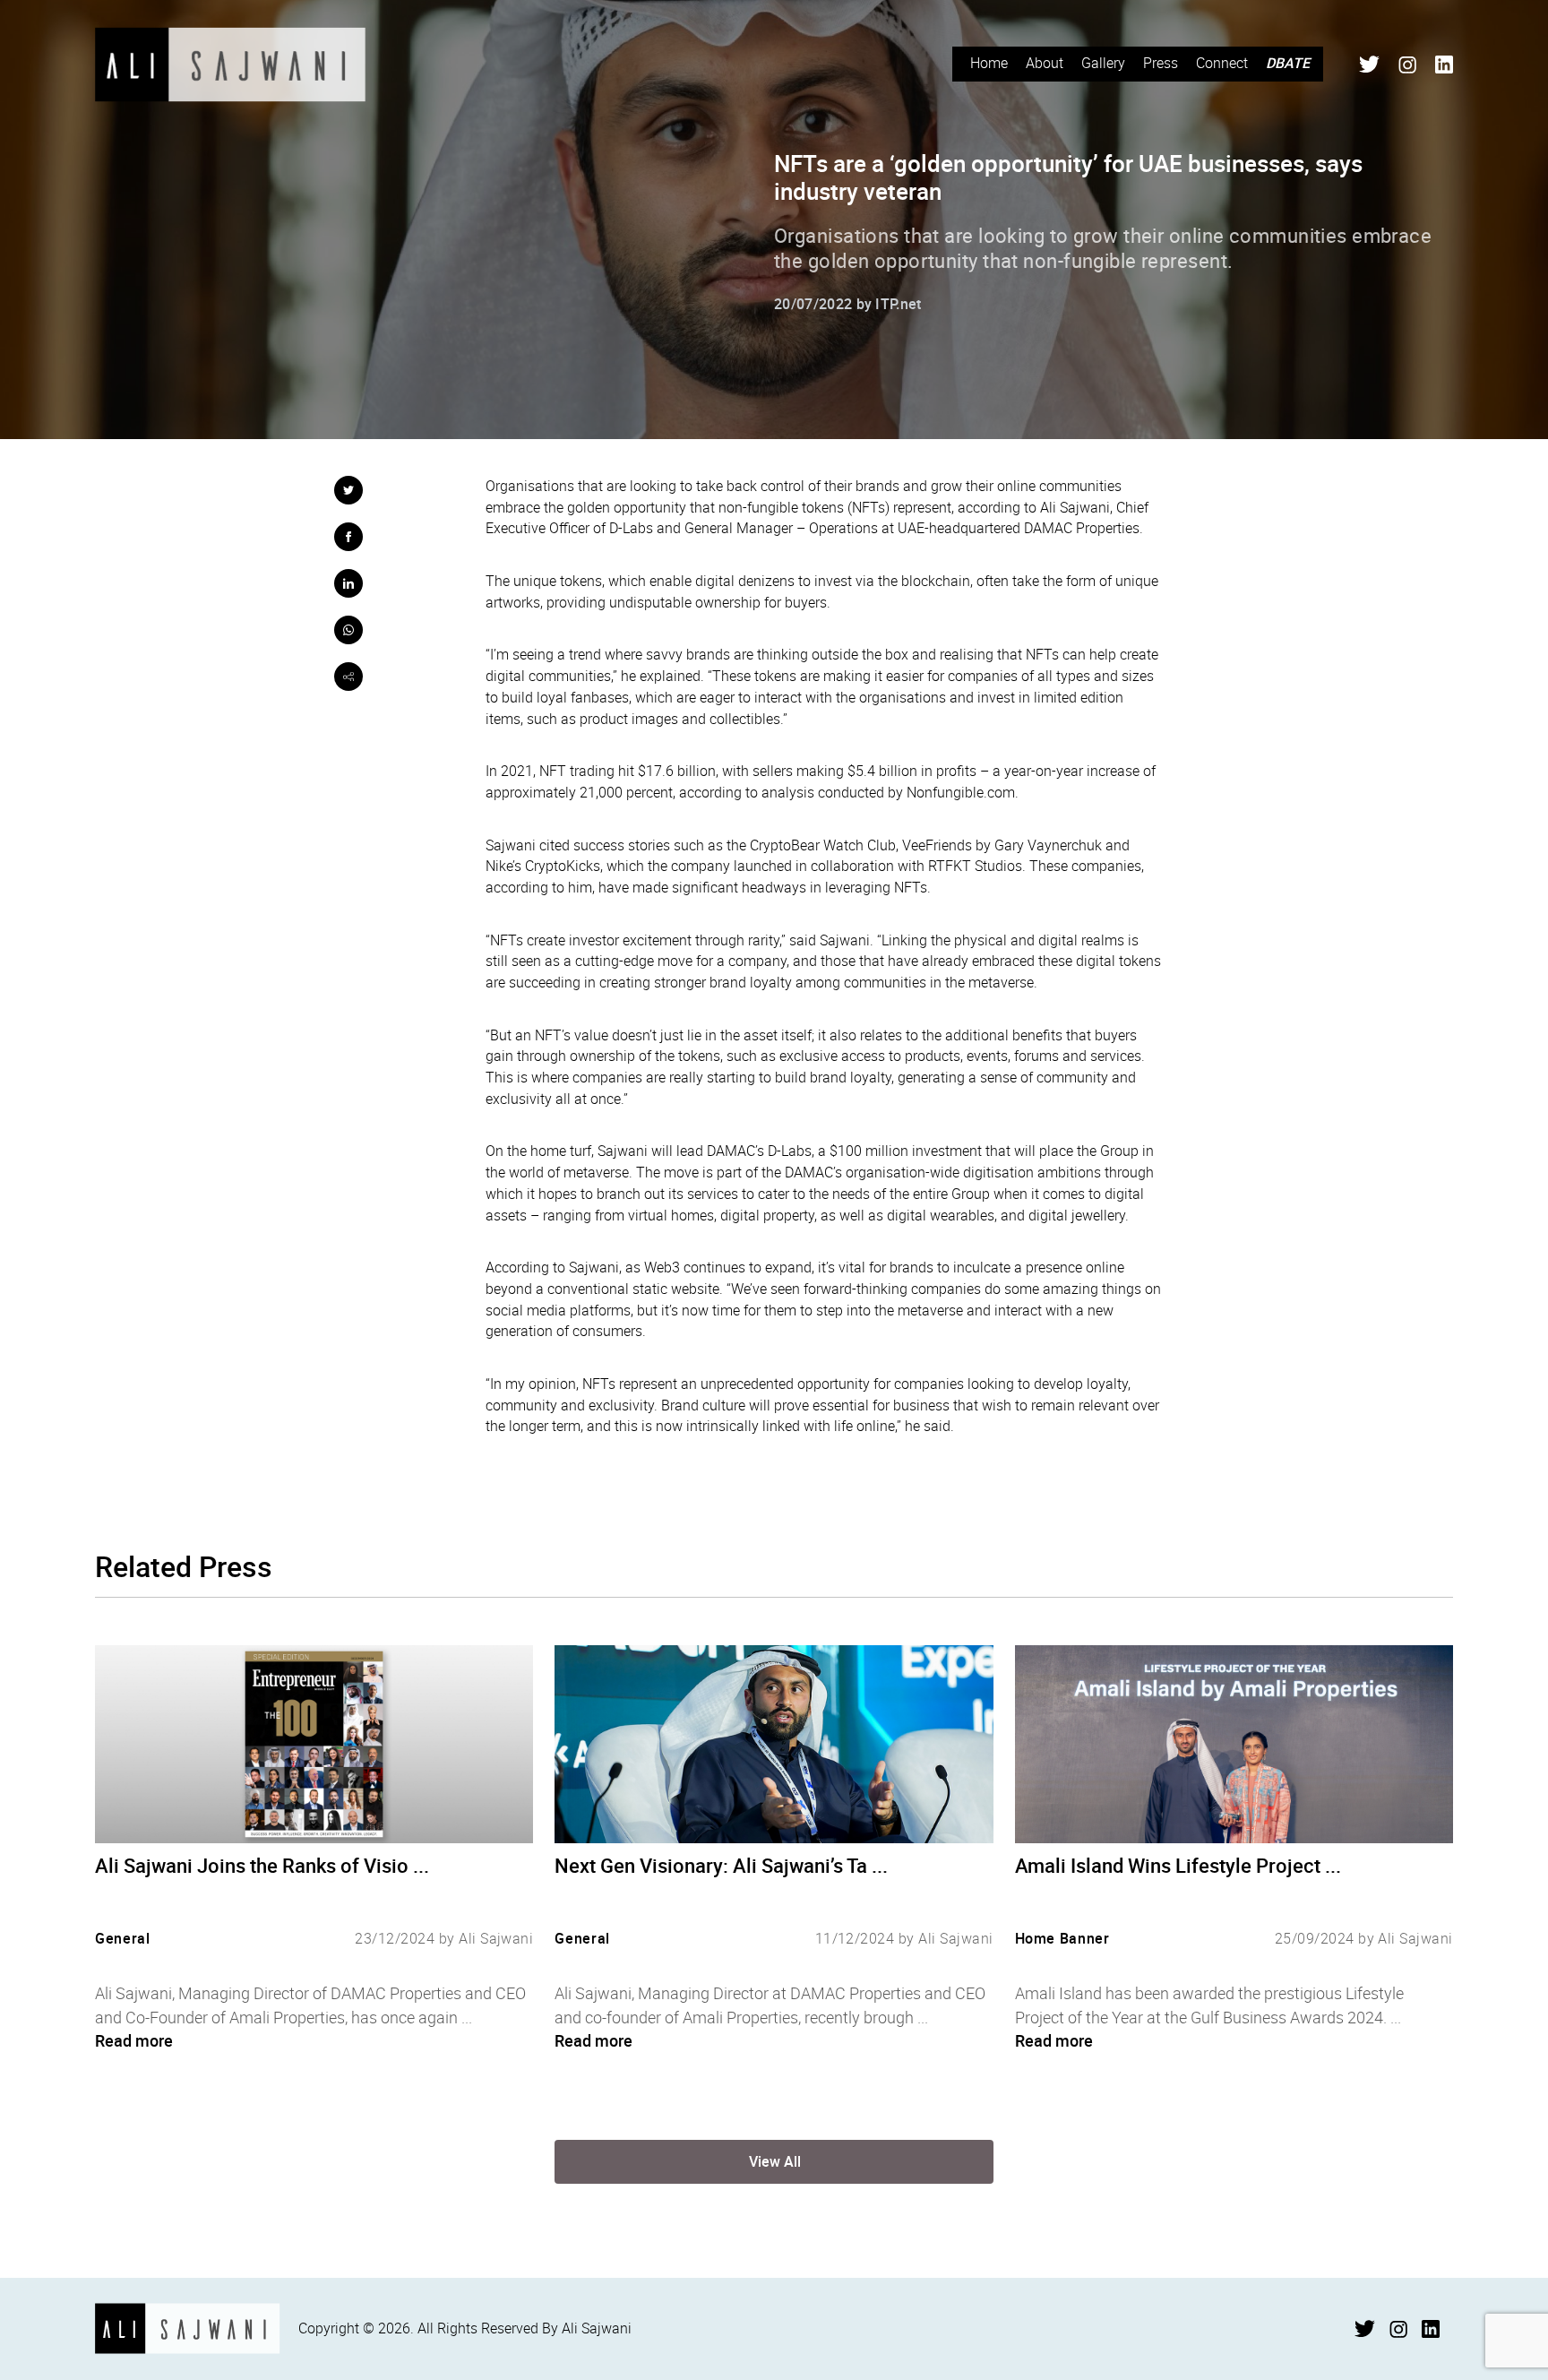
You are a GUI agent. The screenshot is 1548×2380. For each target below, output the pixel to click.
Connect (1222, 63)
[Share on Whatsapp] (348, 630)
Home (989, 63)
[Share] (348, 677)
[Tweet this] (348, 490)
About (1045, 63)
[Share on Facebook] (348, 537)
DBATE (1288, 63)
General (122, 1938)
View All (775, 2161)
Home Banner (1062, 1938)
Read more (134, 2040)
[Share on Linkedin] (348, 583)
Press (1161, 63)
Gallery (1103, 63)
